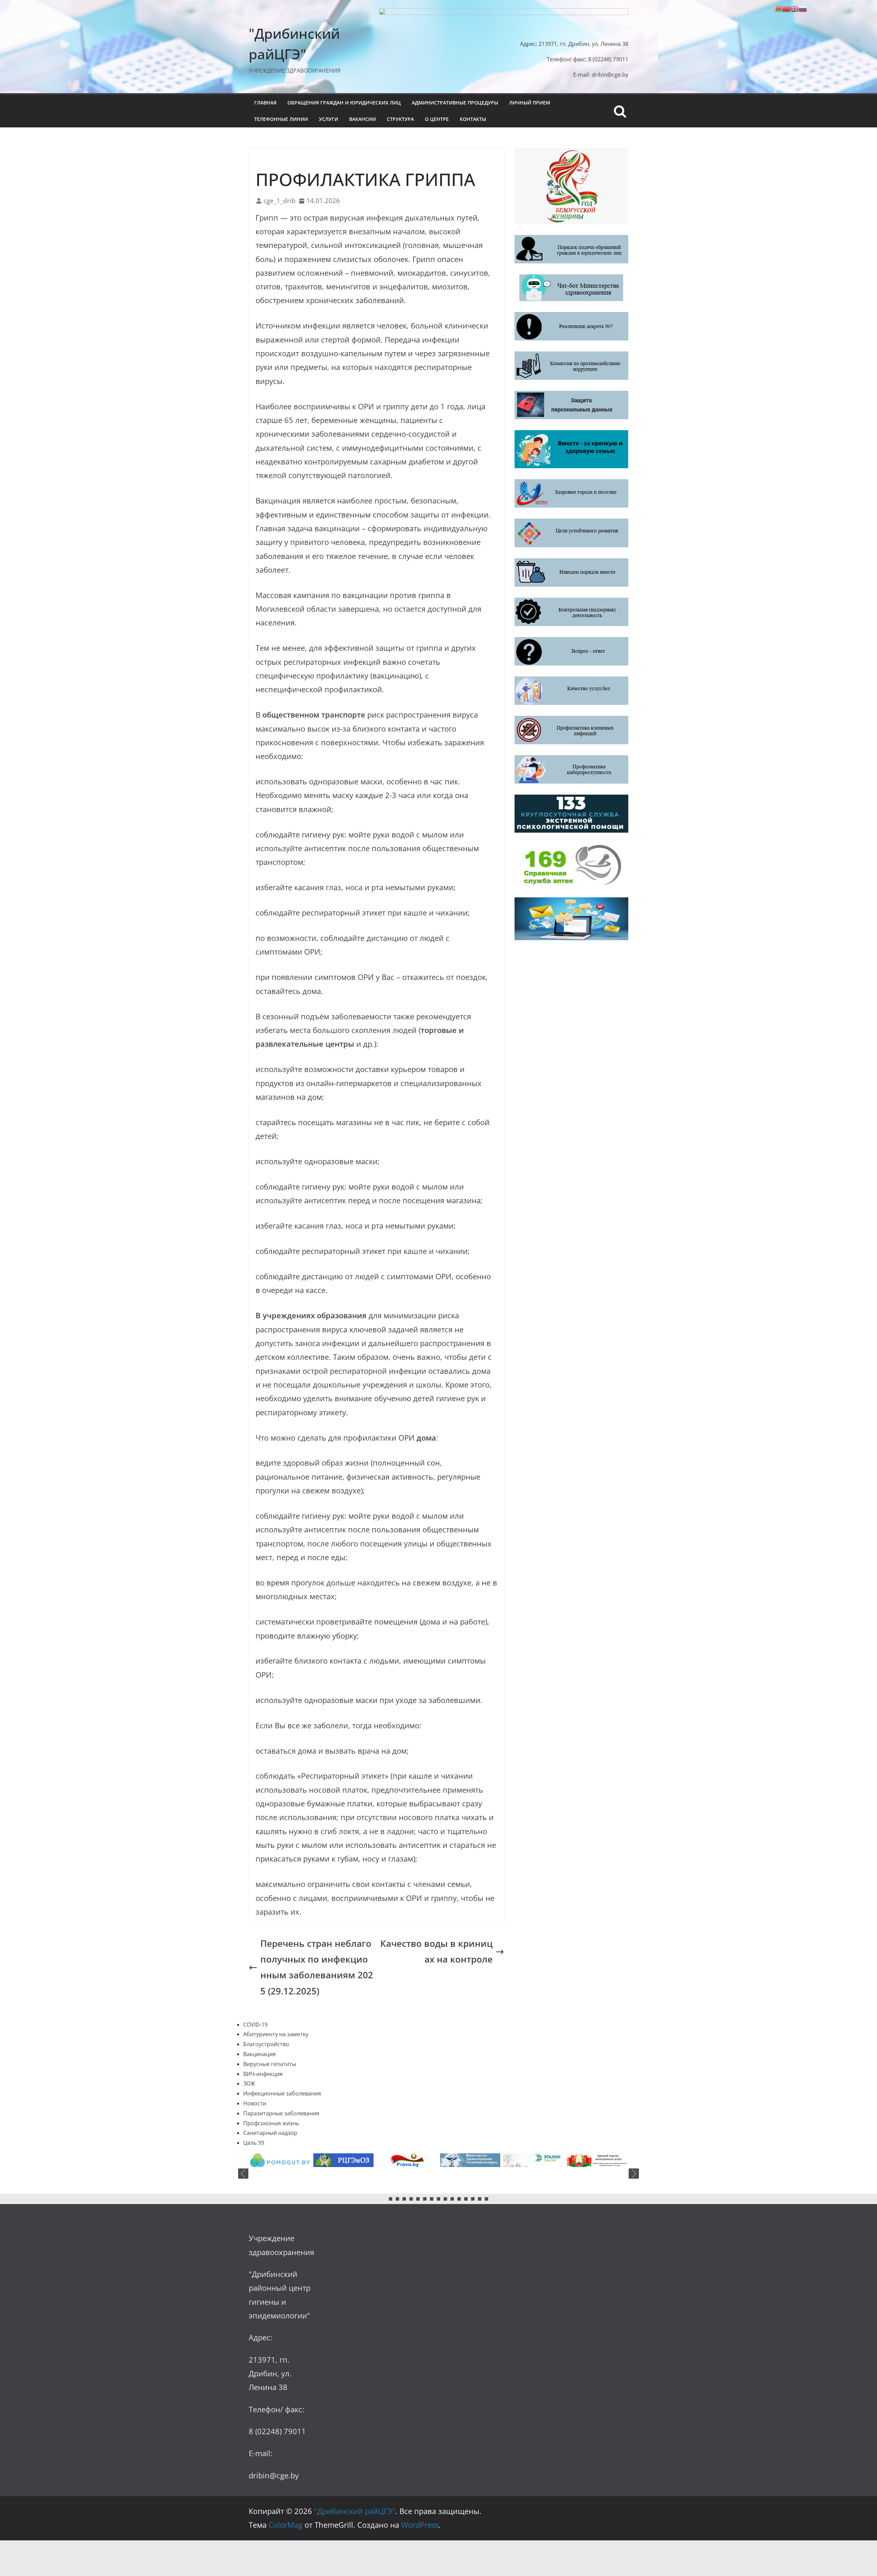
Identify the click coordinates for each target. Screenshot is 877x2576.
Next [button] (634, 2174)
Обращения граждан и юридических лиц (344, 103)
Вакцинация (260, 2054)
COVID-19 (266, 159)
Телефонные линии (281, 119)
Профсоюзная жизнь (271, 2123)
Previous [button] (243, 2174)
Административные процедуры (455, 103)
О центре (437, 119)
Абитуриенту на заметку (276, 2034)
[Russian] (803, 8)
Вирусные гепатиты (270, 2064)
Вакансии (362, 119)
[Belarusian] (778, 8)
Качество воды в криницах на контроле (436, 1951)
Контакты (473, 119)
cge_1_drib (280, 201)
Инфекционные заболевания (310, 159)
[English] (794, 8)
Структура (400, 119)
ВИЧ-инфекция (263, 2074)
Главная (265, 103)
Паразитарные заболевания (281, 2113)
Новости (355, 159)
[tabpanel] (280, 2160)
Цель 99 (254, 2143)
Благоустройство (266, 2044)
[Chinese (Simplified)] (786, 8)
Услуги (329, 119)
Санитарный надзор (270, 2133)
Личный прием (530, 103)
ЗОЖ (249, 2083)
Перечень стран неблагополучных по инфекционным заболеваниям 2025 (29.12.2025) (317, 1967)
